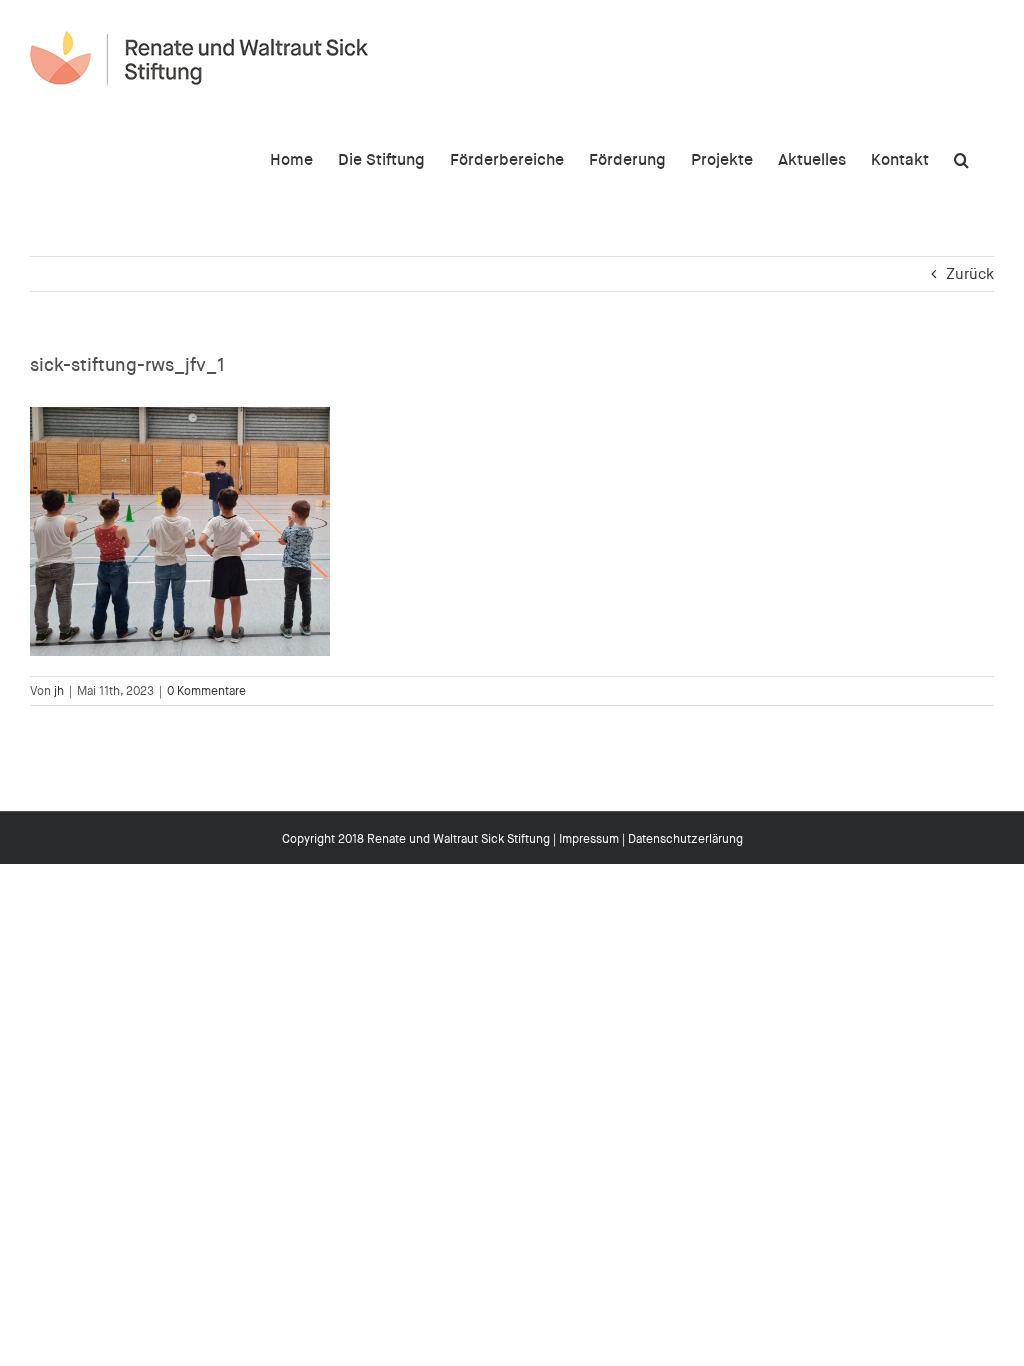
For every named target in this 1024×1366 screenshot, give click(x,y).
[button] (961, 158)
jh (59, 691)
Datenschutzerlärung (685, 839)
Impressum (589, 839)
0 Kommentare (206, 691)
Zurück (970, 274)
